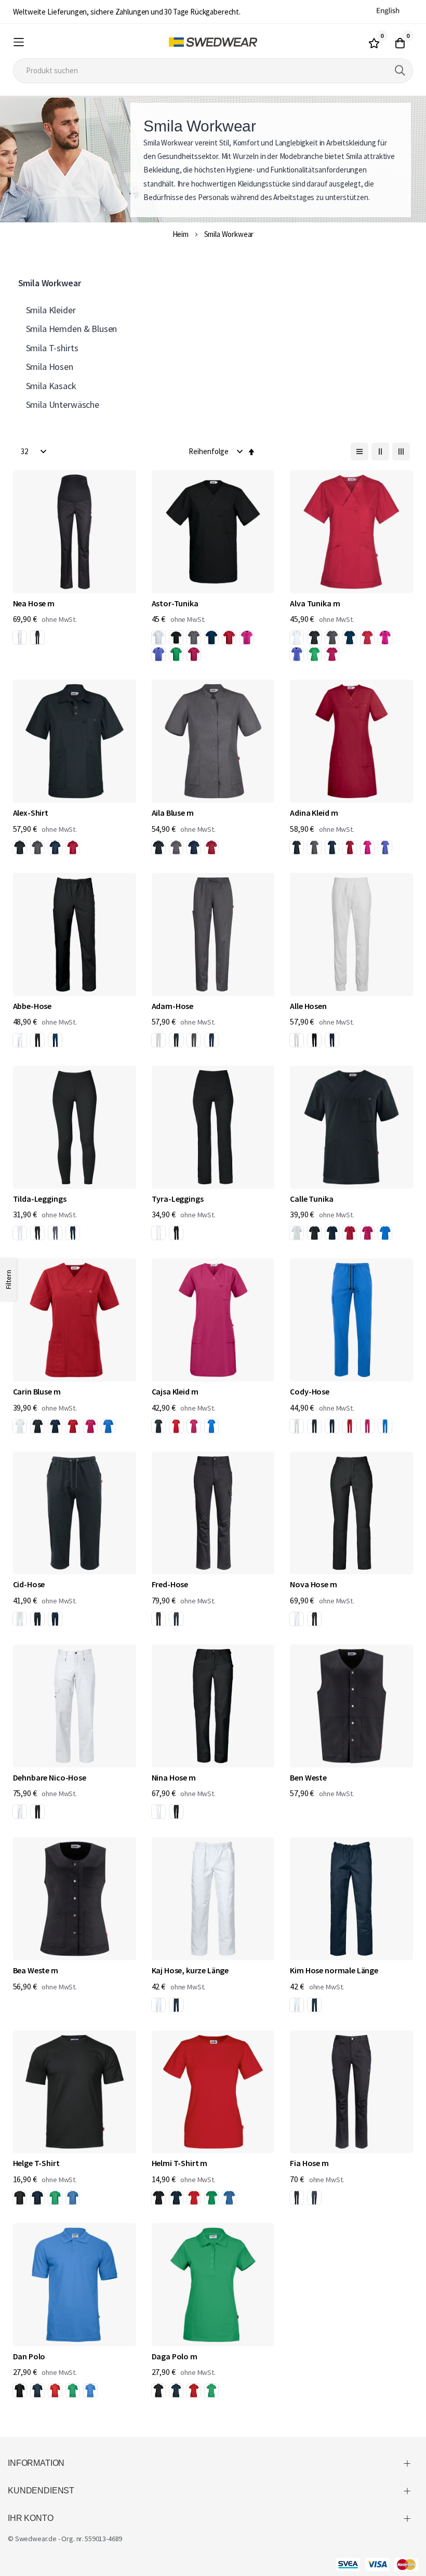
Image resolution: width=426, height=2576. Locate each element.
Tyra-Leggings (178, 1199)
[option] (20, 638)
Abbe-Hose (32, 1006)
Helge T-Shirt (36, 2163)
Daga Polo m (175, 2356)
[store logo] (213, 42)
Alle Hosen (308, 1006)
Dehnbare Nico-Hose (50, 1777)
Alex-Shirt (31, 813)
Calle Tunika (311, 1199)
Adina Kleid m (314, 813)
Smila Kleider (51, 310)
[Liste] (360, 452)
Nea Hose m (34, 603)
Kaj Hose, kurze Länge (190, 1970)
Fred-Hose (170, 1584)
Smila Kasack (51, 386)
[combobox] (213, 71)
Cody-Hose (310, 1391)
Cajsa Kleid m (175, 1391)
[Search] (400, 71)
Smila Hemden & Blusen (72, 329)
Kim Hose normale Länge (334, 1970)
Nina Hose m (174, 1777)
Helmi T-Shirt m (180, 2163)
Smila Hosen (50, 367)
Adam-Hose (173, 1006)
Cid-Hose (29, 1584)
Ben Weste (308, 1777)
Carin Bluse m (37, 1391)
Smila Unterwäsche (63, 404)
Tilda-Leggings (40, 1199)
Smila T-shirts (52, 348)
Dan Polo (29, 2356)
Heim (181, 234)
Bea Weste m (36, 1970)
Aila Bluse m (173, 813)
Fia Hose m (309, 2163)
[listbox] (31, 639)
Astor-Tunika (175, 603)
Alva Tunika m (315, 603)
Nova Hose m (313, 1584)
